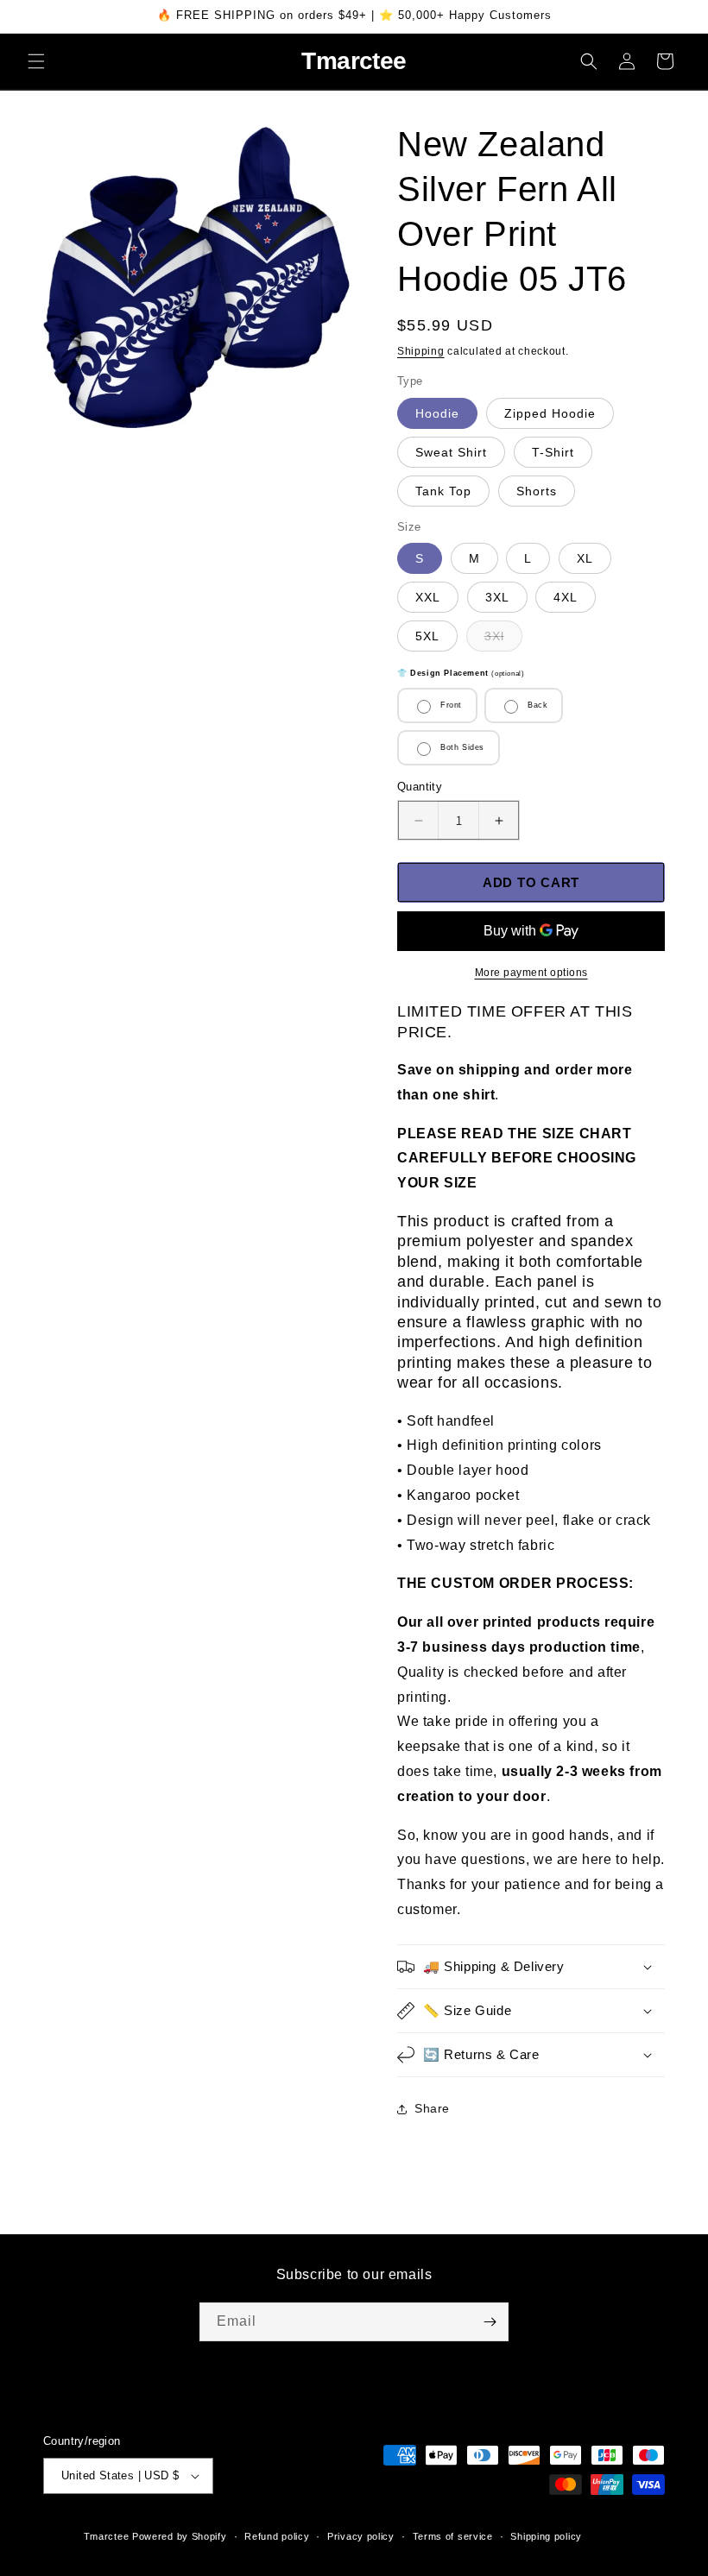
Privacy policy (361, 2536)
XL (585, 558)
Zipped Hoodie (550, 413)
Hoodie (437, 413)
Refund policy (277, 2536)
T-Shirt (553, 452)
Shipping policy (546, 2536)
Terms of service (453, 2536)
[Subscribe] (490, 2322)
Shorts (537, 491)
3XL (497, 597)
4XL (566, 597)
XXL (428, 597)
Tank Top (443, 491)
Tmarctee (107, 2536)
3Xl (503, 640)
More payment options (531, 973)
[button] (36, 61)
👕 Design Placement (461, 673)
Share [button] (432, 2108)
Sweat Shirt (451, 452)
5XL (427, 636)
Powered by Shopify (180, 2536)
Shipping (421, 351)
